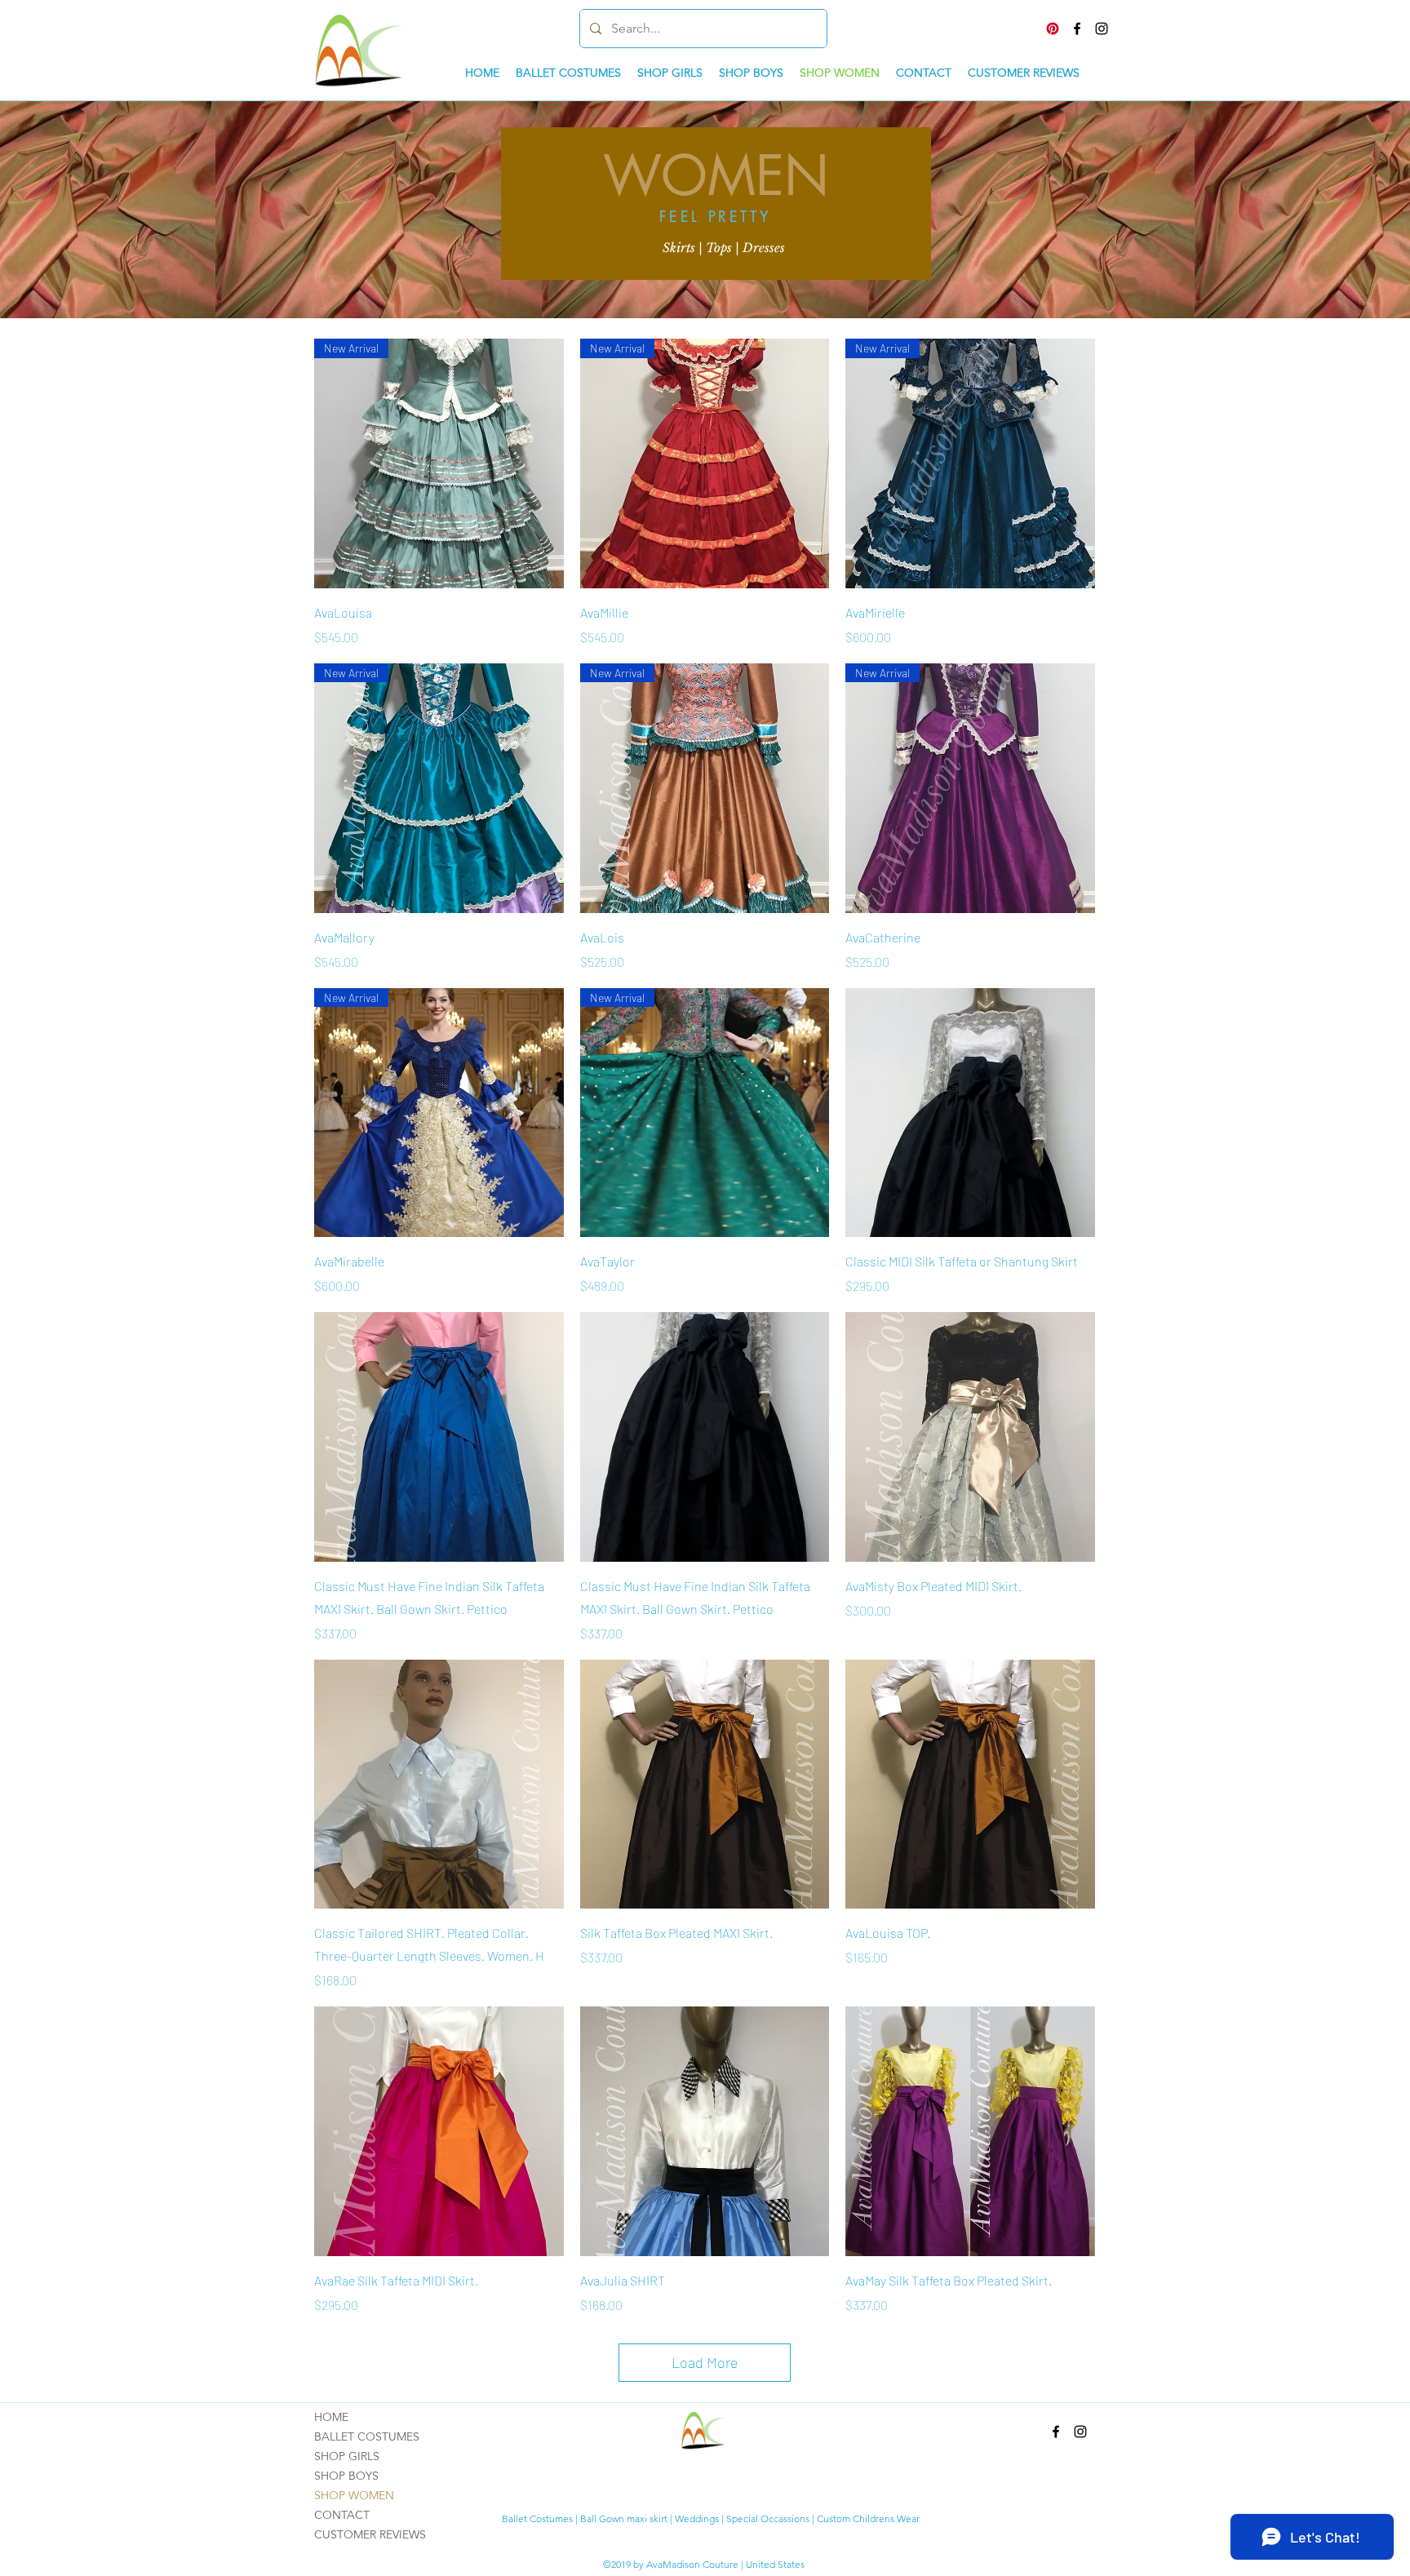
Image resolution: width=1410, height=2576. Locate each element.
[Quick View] (970, 1113)
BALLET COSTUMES (367, 2436)
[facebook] (1077, 29)
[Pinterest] (1053, 29)
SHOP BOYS (346, 2476)
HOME (331, 2417)
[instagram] (1102, 29)
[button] (723, 248)
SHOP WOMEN (354, 2495)
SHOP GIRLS (347, 2456)
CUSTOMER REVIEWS (370, 2534)
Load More (705, 2362)
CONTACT (342, 2515)
